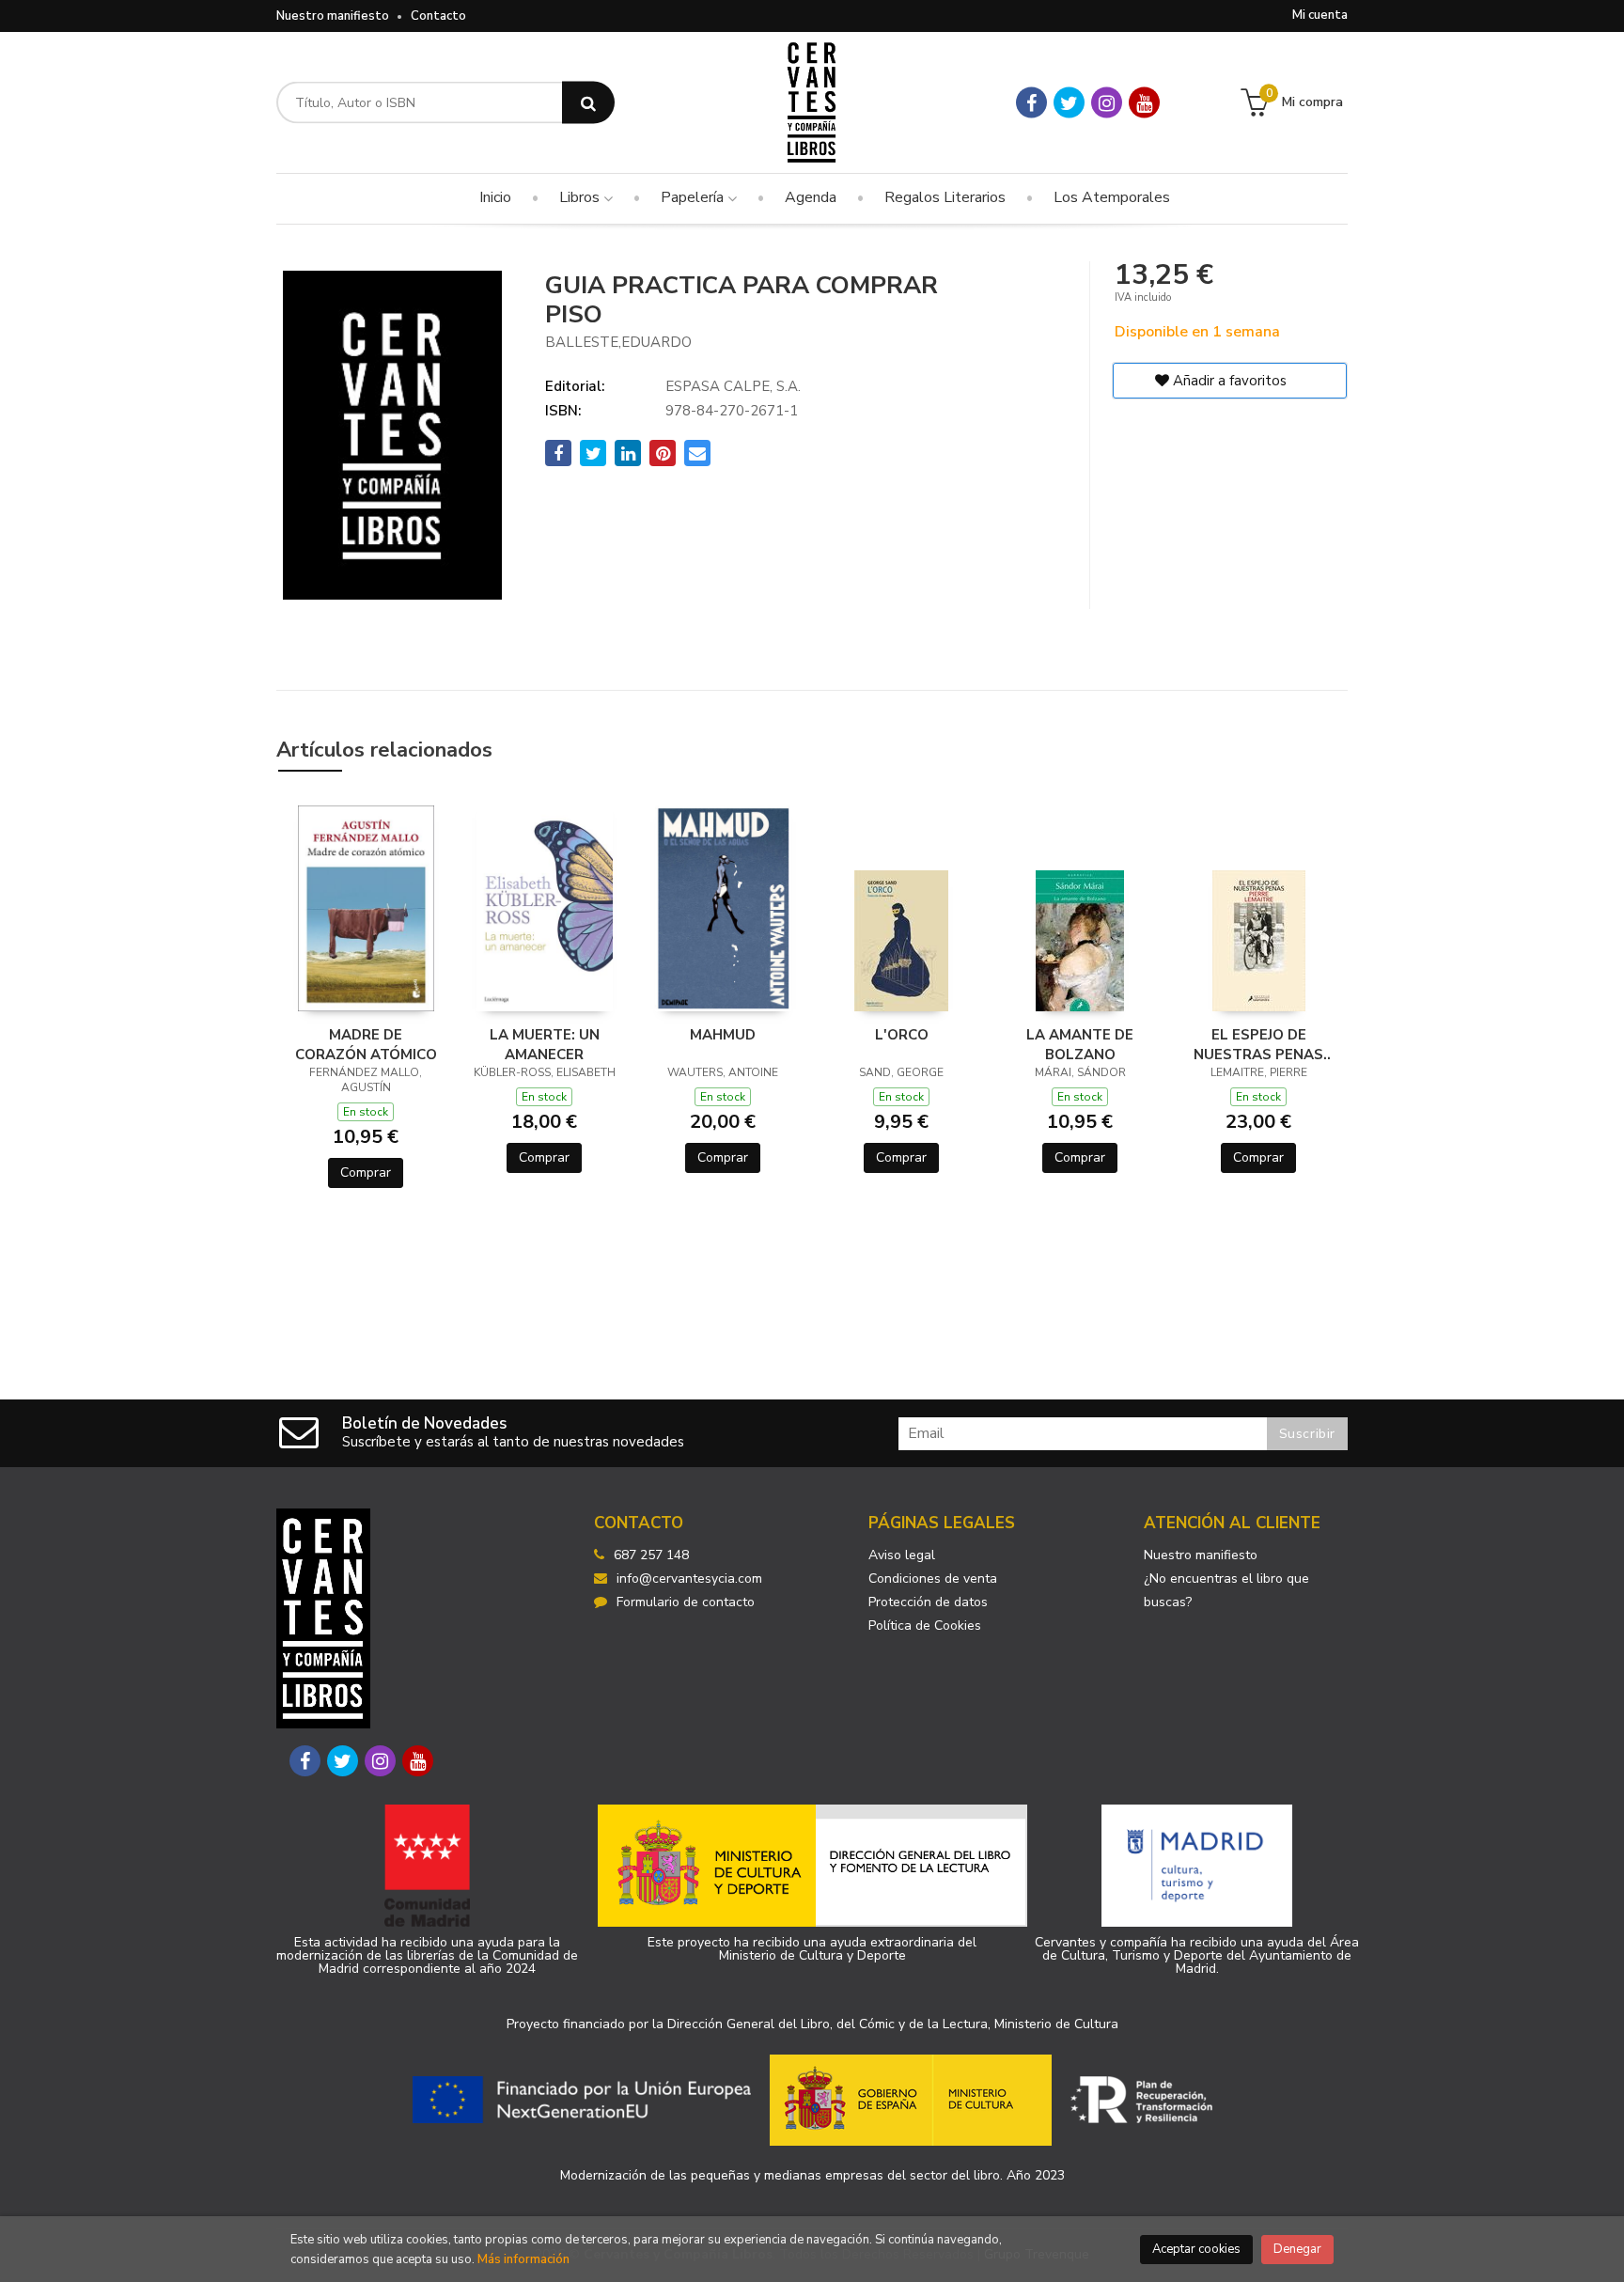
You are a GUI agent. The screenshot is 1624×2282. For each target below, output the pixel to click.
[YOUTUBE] (1144, 103)
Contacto (438, 16)
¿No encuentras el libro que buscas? (1226, 1590)
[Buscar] (588, 103)
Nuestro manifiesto (333, 16)
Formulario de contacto (686, 1602)
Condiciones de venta (933, 1579)
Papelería (694, 197)
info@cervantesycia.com (689, 1579)
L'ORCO (902, 1035)
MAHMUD (723, 1035)
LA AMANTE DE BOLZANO (1080, 1044)
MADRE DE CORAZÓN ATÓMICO (366, 1044)
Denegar (1297, 2249)
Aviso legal (902, 1555)
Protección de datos (928, 1602)
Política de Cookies (925, 1626)
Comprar (366, 1172)
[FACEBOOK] (1031, 103)
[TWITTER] (1069, 103)
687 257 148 (651, 1555)
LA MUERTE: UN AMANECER (545, 1044)
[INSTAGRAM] (1107, 103)
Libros (581, 197)
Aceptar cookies (1196, 2249)
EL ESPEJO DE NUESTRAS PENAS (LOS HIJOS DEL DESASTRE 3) (1258, 1044)
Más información (523, 2259)
